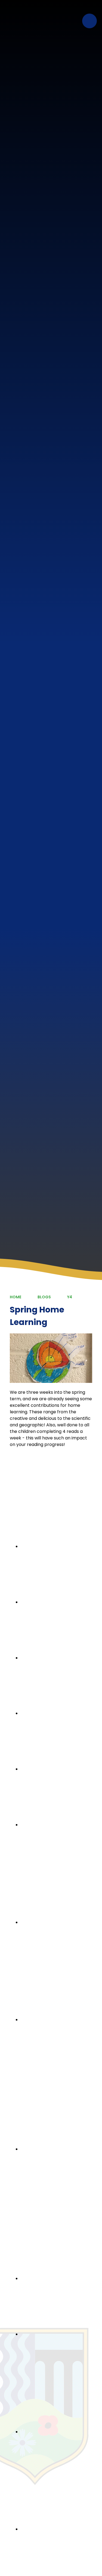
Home (16, 1297)
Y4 (70, 1297)
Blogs (44, 1297)
